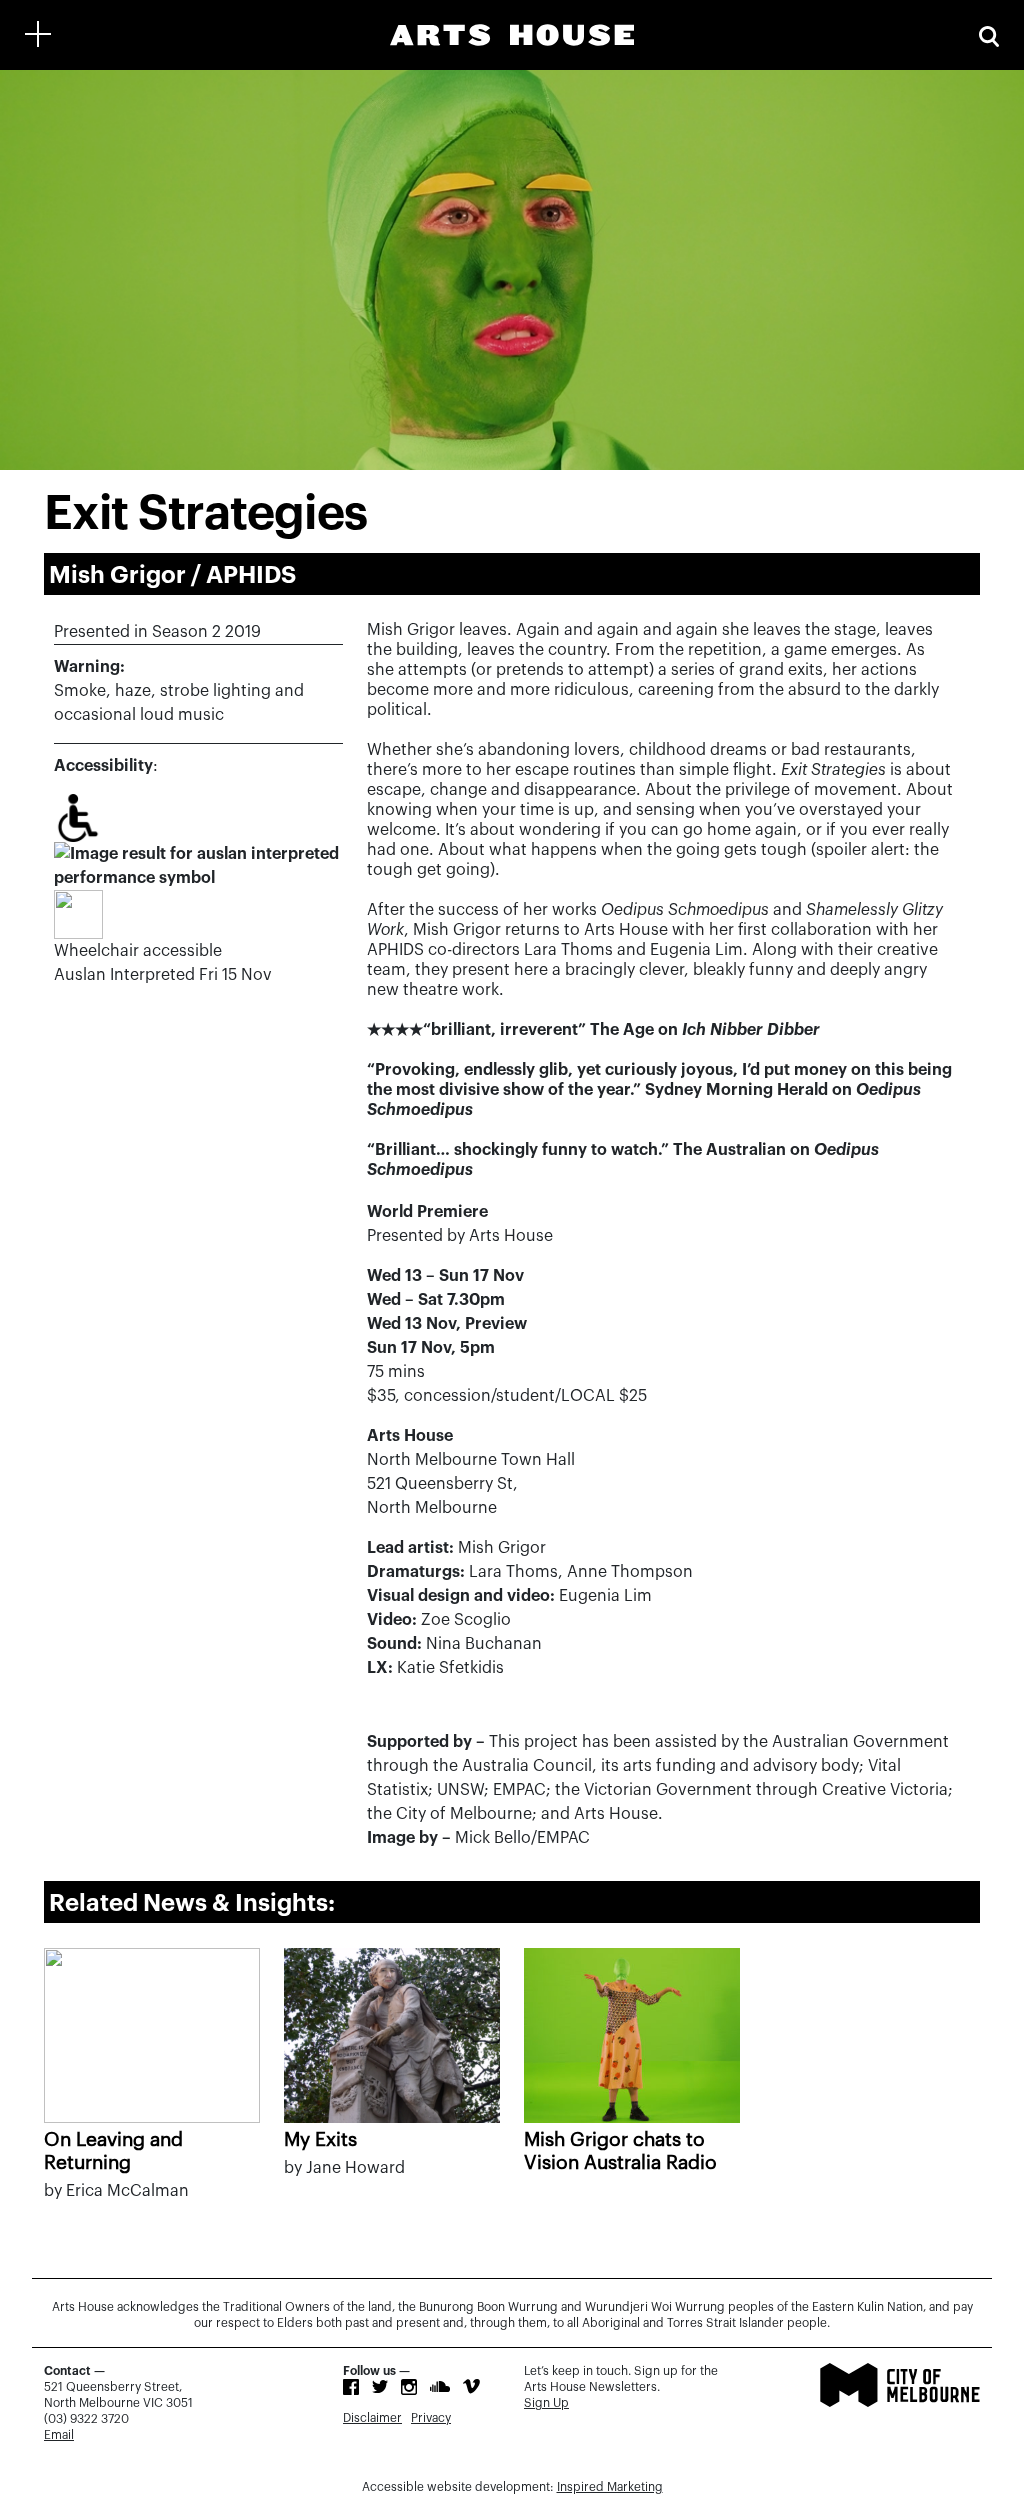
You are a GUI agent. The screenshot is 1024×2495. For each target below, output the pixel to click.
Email (59, 2435)
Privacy (431, 2418)
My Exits (320, 2139)
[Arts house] (512, 35)
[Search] (989, 34)
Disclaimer (372, 2418)
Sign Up (546, 2403)
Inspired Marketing (610, 2487)
